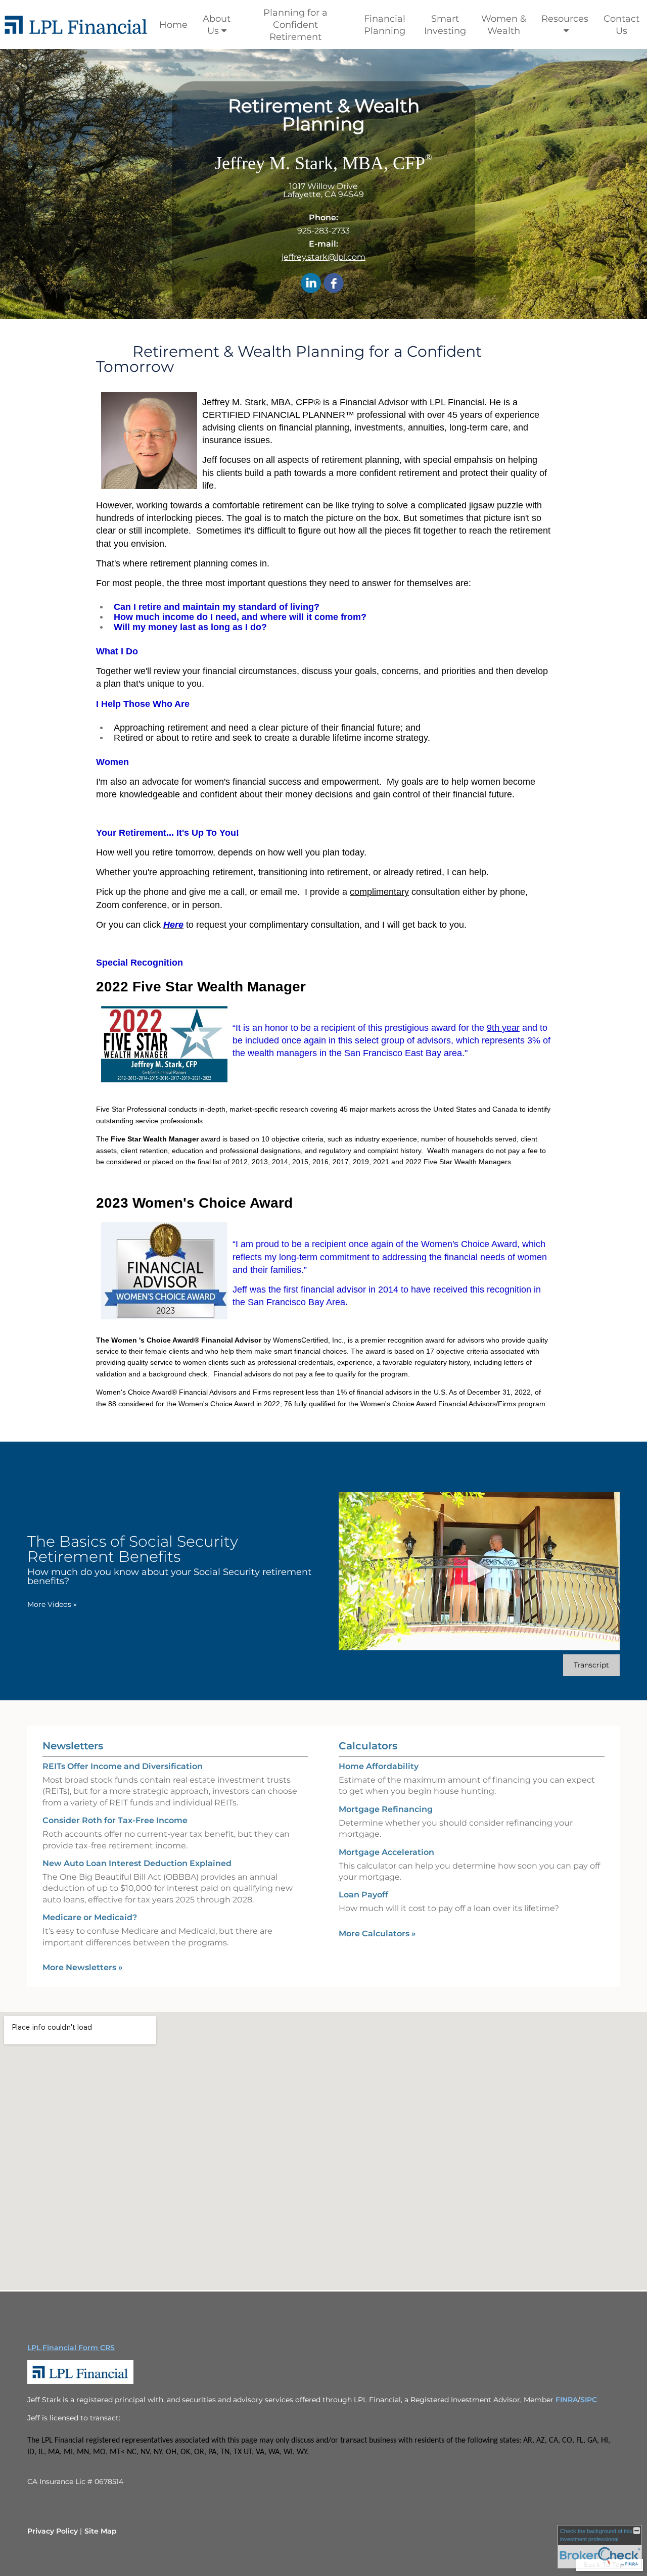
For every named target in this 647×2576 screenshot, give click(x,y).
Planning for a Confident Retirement (295, 25)
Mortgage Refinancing (386, 1809)
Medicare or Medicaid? (90, 1917)
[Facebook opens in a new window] (334, 284)
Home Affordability (379, 1766)
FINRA (567, 2400)
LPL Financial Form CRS (71, 2348)
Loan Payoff (363, 1895)
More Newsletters (83, 1967)
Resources (565, 19)
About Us (217, 25)
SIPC (589, 2400)
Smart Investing (445, 25)
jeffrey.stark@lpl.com (323, 257)
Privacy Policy (53, 2531)
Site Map (101, 2531)
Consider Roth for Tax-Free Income (115, 1820)
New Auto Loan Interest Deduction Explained (137, 1863)
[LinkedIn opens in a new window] (311, 284)
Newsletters (73, 1746)
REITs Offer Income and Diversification (123, 1766)
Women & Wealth (504, 25)
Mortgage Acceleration (386, 1852)
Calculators (368, 1746)
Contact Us (621, 25)
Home (173, 25)
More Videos (52, 1604)
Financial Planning (385, 25)
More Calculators (377, 1934)
